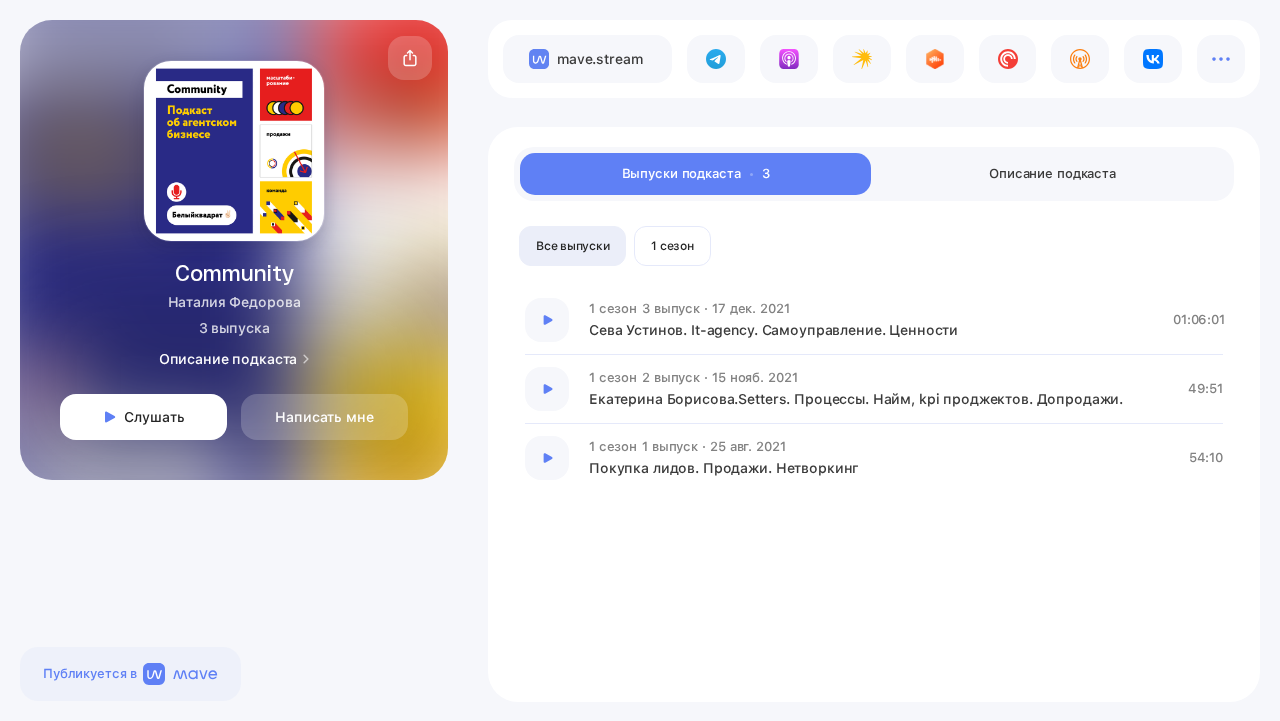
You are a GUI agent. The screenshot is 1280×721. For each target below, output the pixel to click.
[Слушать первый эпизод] (547, 320)
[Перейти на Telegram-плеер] (716, 59)
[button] (410, 58)
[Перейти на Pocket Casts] (1008, 59)
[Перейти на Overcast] (1080, 59)
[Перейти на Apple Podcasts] (789, 59)
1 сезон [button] (672, 246)
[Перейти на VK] (1153, 59)
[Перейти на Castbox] (935, 59)
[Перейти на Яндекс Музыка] (862, 59)
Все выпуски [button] (572, 246)
